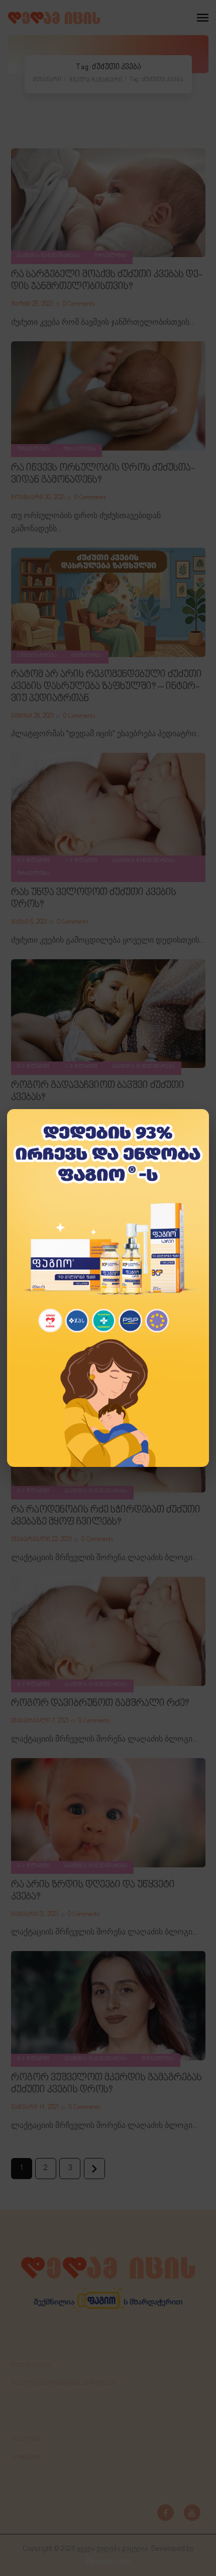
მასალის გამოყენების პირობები (63, 2384)
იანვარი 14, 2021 (35, 2107)
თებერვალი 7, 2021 (40, 1721)
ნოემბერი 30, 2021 (38, 498)
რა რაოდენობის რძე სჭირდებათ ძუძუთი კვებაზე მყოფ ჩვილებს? (106, 1516)
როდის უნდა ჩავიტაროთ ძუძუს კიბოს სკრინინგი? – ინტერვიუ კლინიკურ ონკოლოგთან (99, 1304)
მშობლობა (87, 656)
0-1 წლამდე (34, 861)
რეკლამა (26, 2440)
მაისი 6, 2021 (29, 922)
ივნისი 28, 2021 (32, 716)
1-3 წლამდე (82, 861)
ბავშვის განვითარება (49, 256)
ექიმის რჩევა (37, 656)
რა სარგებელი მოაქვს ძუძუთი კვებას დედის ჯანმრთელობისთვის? (107, 281)
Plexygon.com (108, 2562)
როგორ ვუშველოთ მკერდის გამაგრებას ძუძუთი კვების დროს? (106, 2084)
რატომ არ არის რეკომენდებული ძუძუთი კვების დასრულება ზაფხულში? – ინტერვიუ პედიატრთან (106, 687)
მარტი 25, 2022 (32, 304)
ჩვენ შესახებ (31, 2366)
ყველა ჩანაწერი (95, 80)
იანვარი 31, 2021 (35, 1914)
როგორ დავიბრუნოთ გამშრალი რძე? (100, 1703)
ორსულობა (110, 256)
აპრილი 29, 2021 (35, 1115)
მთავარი (47, 80)
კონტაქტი (26, 2458)
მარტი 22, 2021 (32, 1334)
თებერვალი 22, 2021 (41, 1540)
